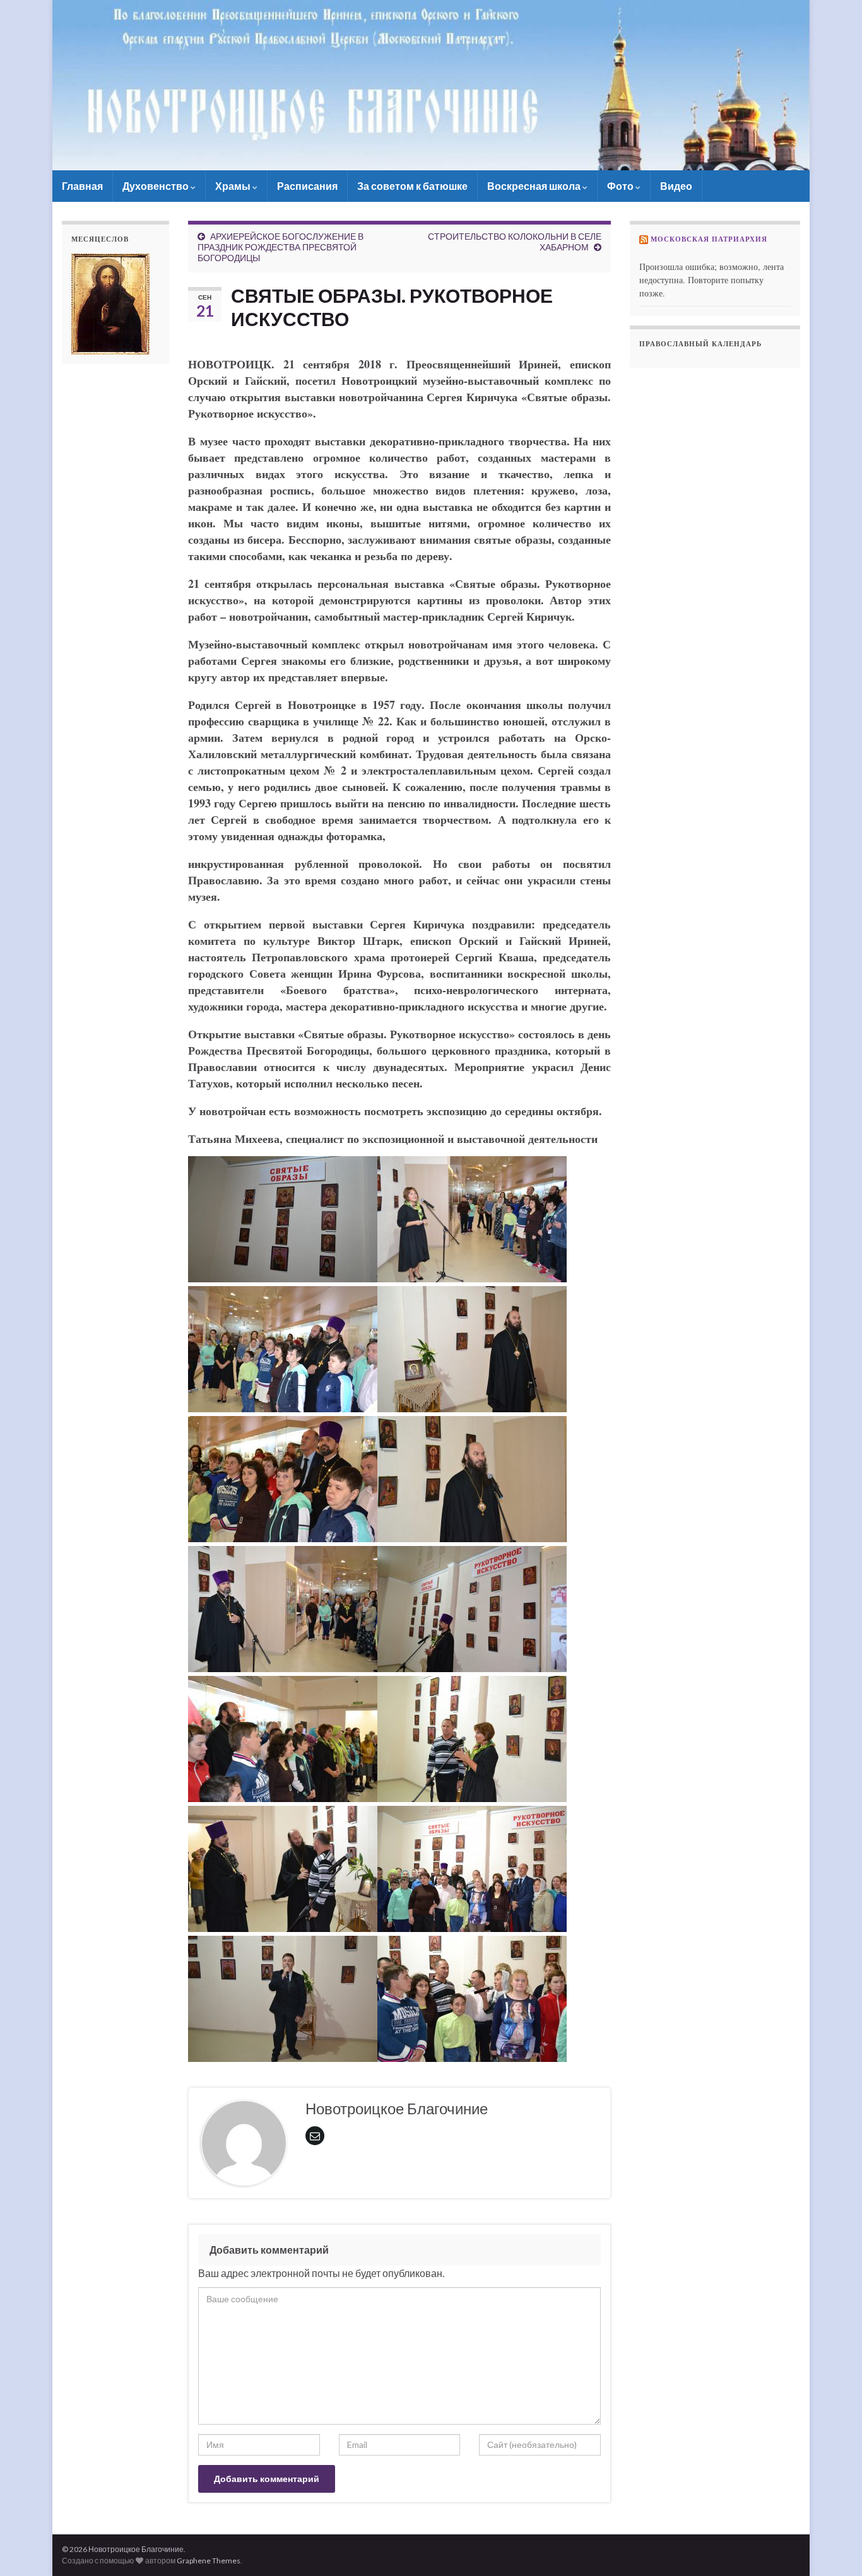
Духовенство (156, 186)
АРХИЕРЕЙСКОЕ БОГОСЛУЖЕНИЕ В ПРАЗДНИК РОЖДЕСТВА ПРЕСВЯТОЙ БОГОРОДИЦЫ (280, 247)
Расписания (307, 186)
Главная (82, 186)
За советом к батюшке (412, 186)
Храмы (234, 186)
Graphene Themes (209, 2561)
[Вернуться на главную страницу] (431, 85)
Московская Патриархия (709, 239)
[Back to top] (834, 2548)
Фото (621, 186)
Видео (676, 186)
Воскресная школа (535, 186)
